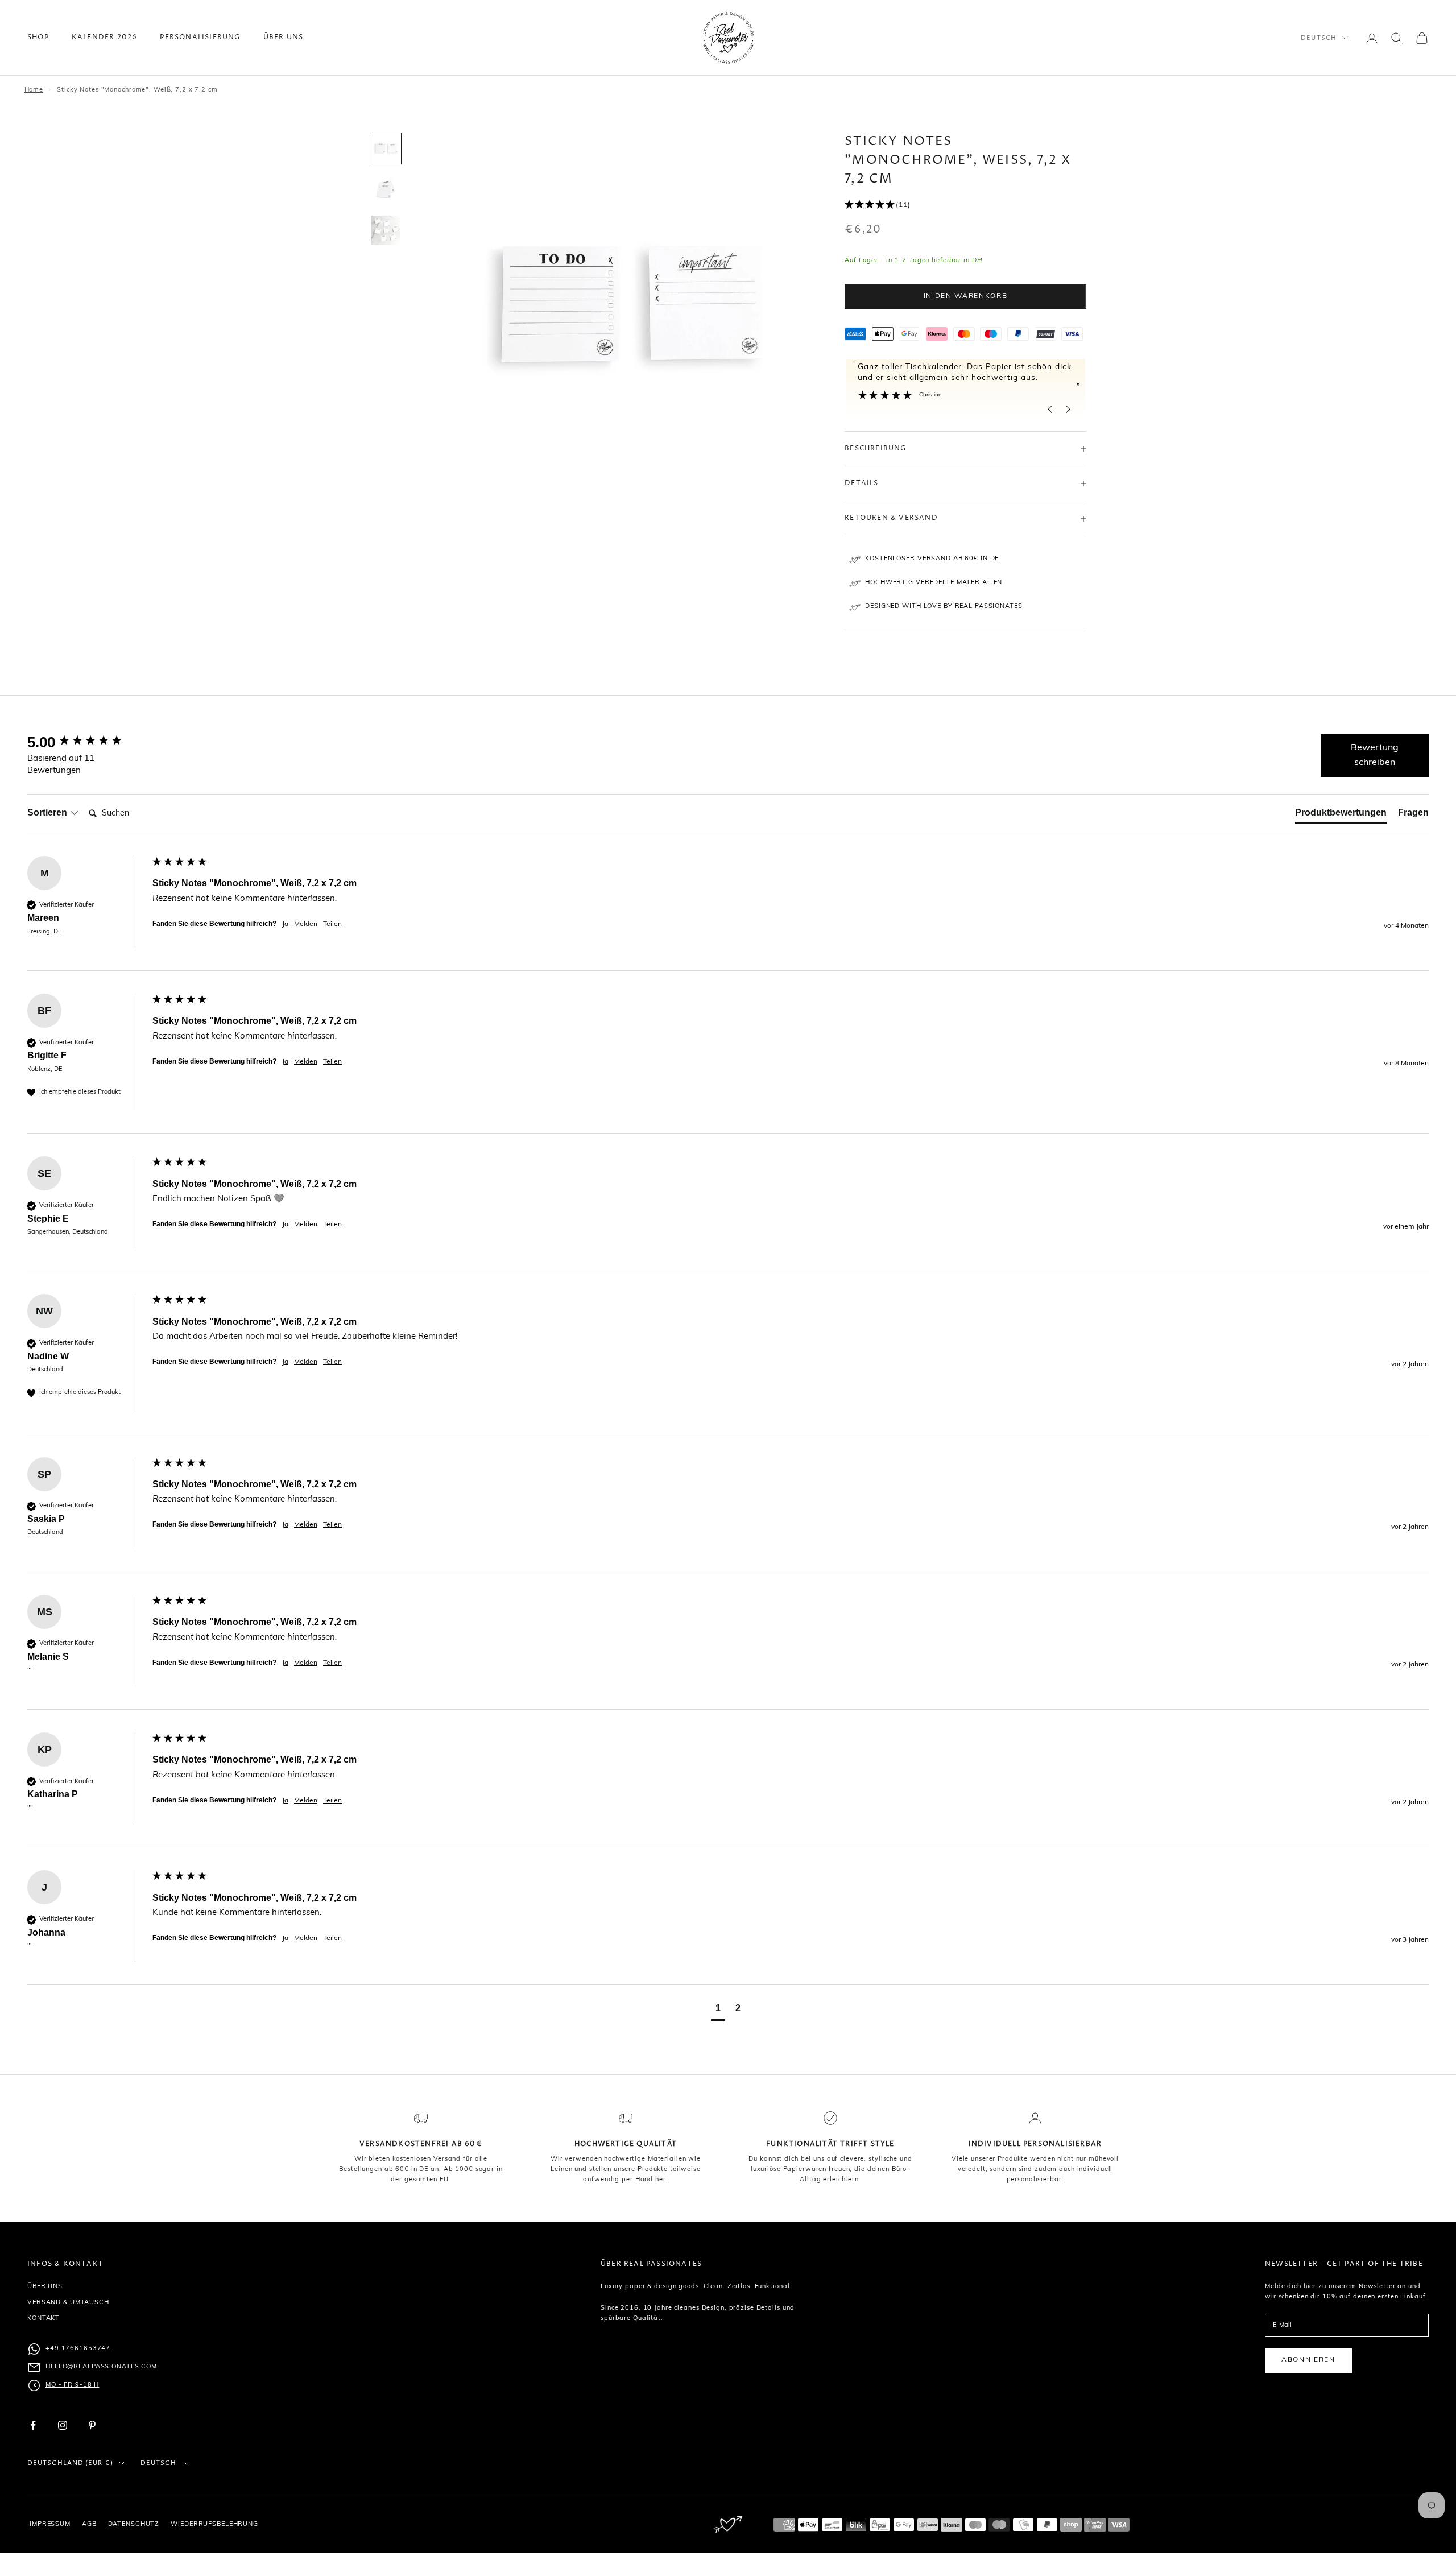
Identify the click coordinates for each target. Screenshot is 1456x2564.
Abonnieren (1308, 2360)
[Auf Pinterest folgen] (92, 2425)
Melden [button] (306, 924)
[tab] (1341, 815)
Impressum (50, 2524)
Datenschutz (134, 2524)
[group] (87, 742)
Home (34, 90)
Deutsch (1319, 38)
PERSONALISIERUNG (200, 37)
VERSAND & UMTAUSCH (68, 2303)
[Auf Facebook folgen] (33, 2425)
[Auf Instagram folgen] (63, 2425)
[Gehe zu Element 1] (386, 148)
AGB (89, 2524)
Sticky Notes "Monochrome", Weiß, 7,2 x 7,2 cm (137, 90)
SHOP (38, 37)
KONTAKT (44, 2319)
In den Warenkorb (966, 296)
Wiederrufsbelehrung (214, 2524)
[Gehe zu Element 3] (386, 230)
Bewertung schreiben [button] (1375, 755)
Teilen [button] (332, 924)
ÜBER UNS (284, 37)
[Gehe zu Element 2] (386, 189)
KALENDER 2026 (105, 37)
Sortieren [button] (48, 812)
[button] (965, 205)
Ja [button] (285, 924)
